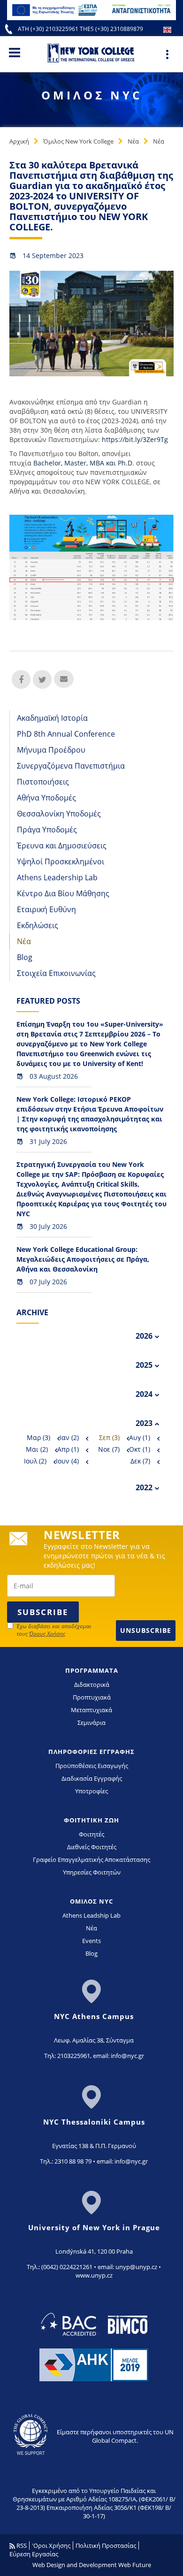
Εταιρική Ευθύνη (46, 909)
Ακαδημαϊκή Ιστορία (52, 718)
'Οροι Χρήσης (51, 2546)
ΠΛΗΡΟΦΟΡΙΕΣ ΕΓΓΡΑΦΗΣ (91, 1752)
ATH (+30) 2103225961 (49, 29)
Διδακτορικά (92, 1684)
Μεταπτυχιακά (91, 1710)
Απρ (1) (68, 1449)
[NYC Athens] (91, 9)
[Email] (63, 679)
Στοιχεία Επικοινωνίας (56, 973)
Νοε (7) (109, 1449)
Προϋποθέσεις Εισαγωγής (92, 1766)
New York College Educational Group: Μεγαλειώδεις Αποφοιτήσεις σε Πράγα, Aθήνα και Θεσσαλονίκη (83, 1259)
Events (91, 1941)
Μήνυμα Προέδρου (51, 750)
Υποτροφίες (91, 1791)
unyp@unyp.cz (136, 2267)
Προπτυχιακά (92, 1697)
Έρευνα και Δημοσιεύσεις (62, 846)
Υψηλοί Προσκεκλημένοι (61, 861)
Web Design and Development (75, 2565)
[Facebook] (21, 679)
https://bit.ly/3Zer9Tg (135, 439)
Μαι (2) (37, 1449)
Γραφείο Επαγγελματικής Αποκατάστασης (91, 1860)
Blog (25, 957)
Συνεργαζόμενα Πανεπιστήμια (71, 766)
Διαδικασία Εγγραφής (92, 1778)
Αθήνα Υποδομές (46, 798)
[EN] (167, 29)
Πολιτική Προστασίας (106, 2546)
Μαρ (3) (38, 1437)
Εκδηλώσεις (38, 925)
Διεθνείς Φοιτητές (92, 1847)
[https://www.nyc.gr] (92, 53)
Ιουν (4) (67, 1461)
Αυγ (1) (140, 1437)
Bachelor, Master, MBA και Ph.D (83, 463)
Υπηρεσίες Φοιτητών (92, 1872)
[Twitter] (42, 679)
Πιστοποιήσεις (43, 782)
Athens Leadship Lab (91, 1915)
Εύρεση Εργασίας (34, 2554)
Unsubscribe (146, 1630)
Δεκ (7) (140, 1461)
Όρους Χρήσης (47, 1634)
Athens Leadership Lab (57, 877)
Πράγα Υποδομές (47, 830)
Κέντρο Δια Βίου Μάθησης (63, 893)
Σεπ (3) (109, 1437)
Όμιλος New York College (78, 141)
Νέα (133, 141)
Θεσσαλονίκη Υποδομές (59, 814)
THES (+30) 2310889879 (111, 29)
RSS (21, 2546)
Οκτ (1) (140, 1449)
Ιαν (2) (69, 1437)
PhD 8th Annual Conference (66, 734)
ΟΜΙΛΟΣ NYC (91, 1901)
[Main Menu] (15, 52)
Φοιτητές (91, 1834)
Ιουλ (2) (35, 1461)
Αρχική (19, 141)
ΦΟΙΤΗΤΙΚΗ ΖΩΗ (91, 1820)
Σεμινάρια (91, 1722)
